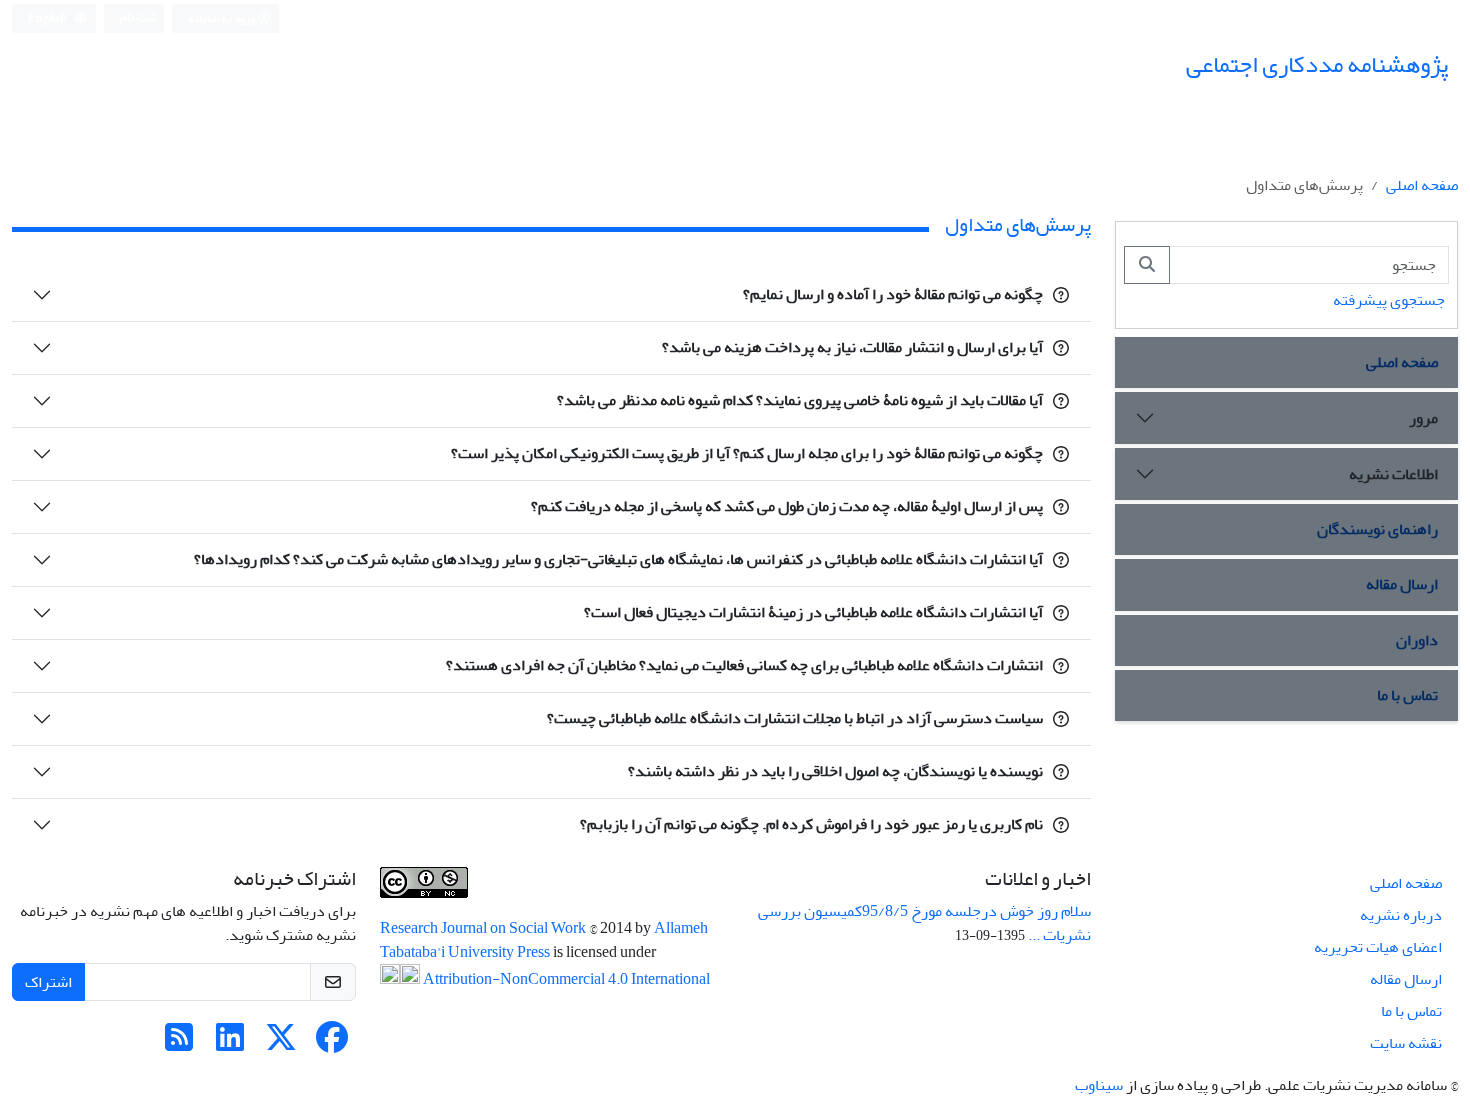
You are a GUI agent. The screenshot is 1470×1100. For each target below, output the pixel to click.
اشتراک (48, 982)
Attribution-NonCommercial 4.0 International (565, 979)
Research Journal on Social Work (484, 928)
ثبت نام (138, 17)
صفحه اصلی (1422, 185)
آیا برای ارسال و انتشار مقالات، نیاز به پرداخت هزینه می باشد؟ (852, 347)
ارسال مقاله (1402, 584)
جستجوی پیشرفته (1389, 300)
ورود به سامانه (222, 18)
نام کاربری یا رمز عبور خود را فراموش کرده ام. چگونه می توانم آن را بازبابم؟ (811, 824)
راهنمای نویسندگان (1377, 529)
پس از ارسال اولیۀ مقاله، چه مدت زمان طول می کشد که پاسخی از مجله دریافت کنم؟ (787, 506)
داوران (1417, 640)
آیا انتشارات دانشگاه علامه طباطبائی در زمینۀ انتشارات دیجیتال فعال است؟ (813, 612)
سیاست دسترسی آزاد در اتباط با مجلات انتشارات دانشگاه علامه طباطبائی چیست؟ (795, 718)
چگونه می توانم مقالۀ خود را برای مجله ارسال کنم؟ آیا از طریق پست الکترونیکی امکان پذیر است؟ (747, 453)
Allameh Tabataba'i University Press (544, 940)
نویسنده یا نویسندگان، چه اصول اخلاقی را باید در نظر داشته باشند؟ (835, 771)
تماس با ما (1407, 695)
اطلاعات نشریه (1393, 474)
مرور (1423, 418)
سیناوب (1099, 1085)
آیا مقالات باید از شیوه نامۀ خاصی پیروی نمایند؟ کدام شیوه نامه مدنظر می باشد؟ (800, 400)
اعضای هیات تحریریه (1378, 947)
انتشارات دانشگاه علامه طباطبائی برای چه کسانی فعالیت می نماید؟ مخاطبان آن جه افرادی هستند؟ (744, 665)
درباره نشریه (1401, 915)
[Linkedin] (230, 1044)
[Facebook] (332, 1044)
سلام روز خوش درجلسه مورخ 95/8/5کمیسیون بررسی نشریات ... (924, 923)
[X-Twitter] (281, 1044)
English (48, 18)
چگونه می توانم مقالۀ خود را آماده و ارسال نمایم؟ (893, 294)
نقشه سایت (1406, 1043)
